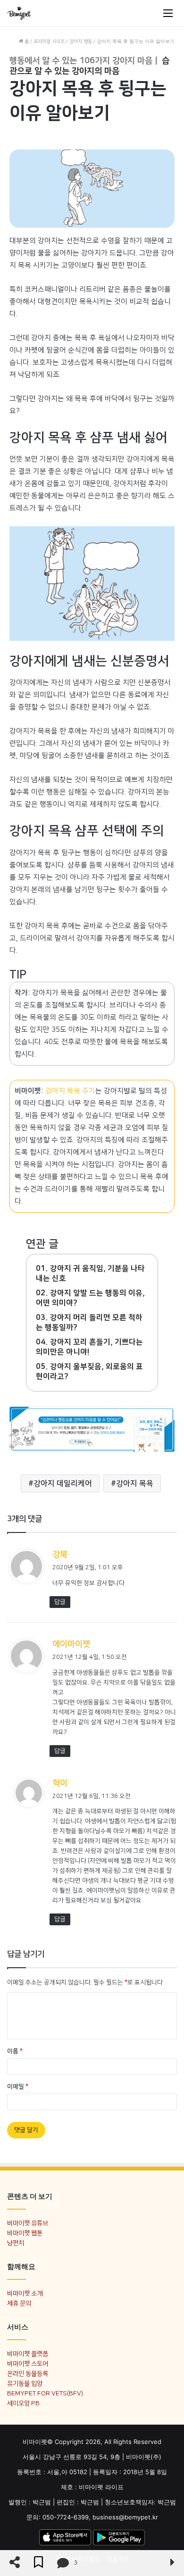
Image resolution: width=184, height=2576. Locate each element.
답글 (60, 1602)
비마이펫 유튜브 (28, 2223)
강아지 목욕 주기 (70, 1091)
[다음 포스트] (172, 2563)
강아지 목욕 (135, 1483)
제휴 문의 (19, 2303)
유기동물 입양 (25, 2383)
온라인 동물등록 (28, 2373)
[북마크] (38, 2563)
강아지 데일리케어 (63, 1483)
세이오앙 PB (23, 2403)
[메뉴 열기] (168, 13)
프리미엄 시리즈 (49, 41)
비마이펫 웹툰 (25, 2233)
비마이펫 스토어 (28, 2364)
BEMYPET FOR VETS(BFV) (45, 2393)
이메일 (18, 2087)
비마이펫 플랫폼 (28, 2354)
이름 (15, 2051)
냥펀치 (16, 2243)
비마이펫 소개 (25, 2293)
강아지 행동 (81, 41)
